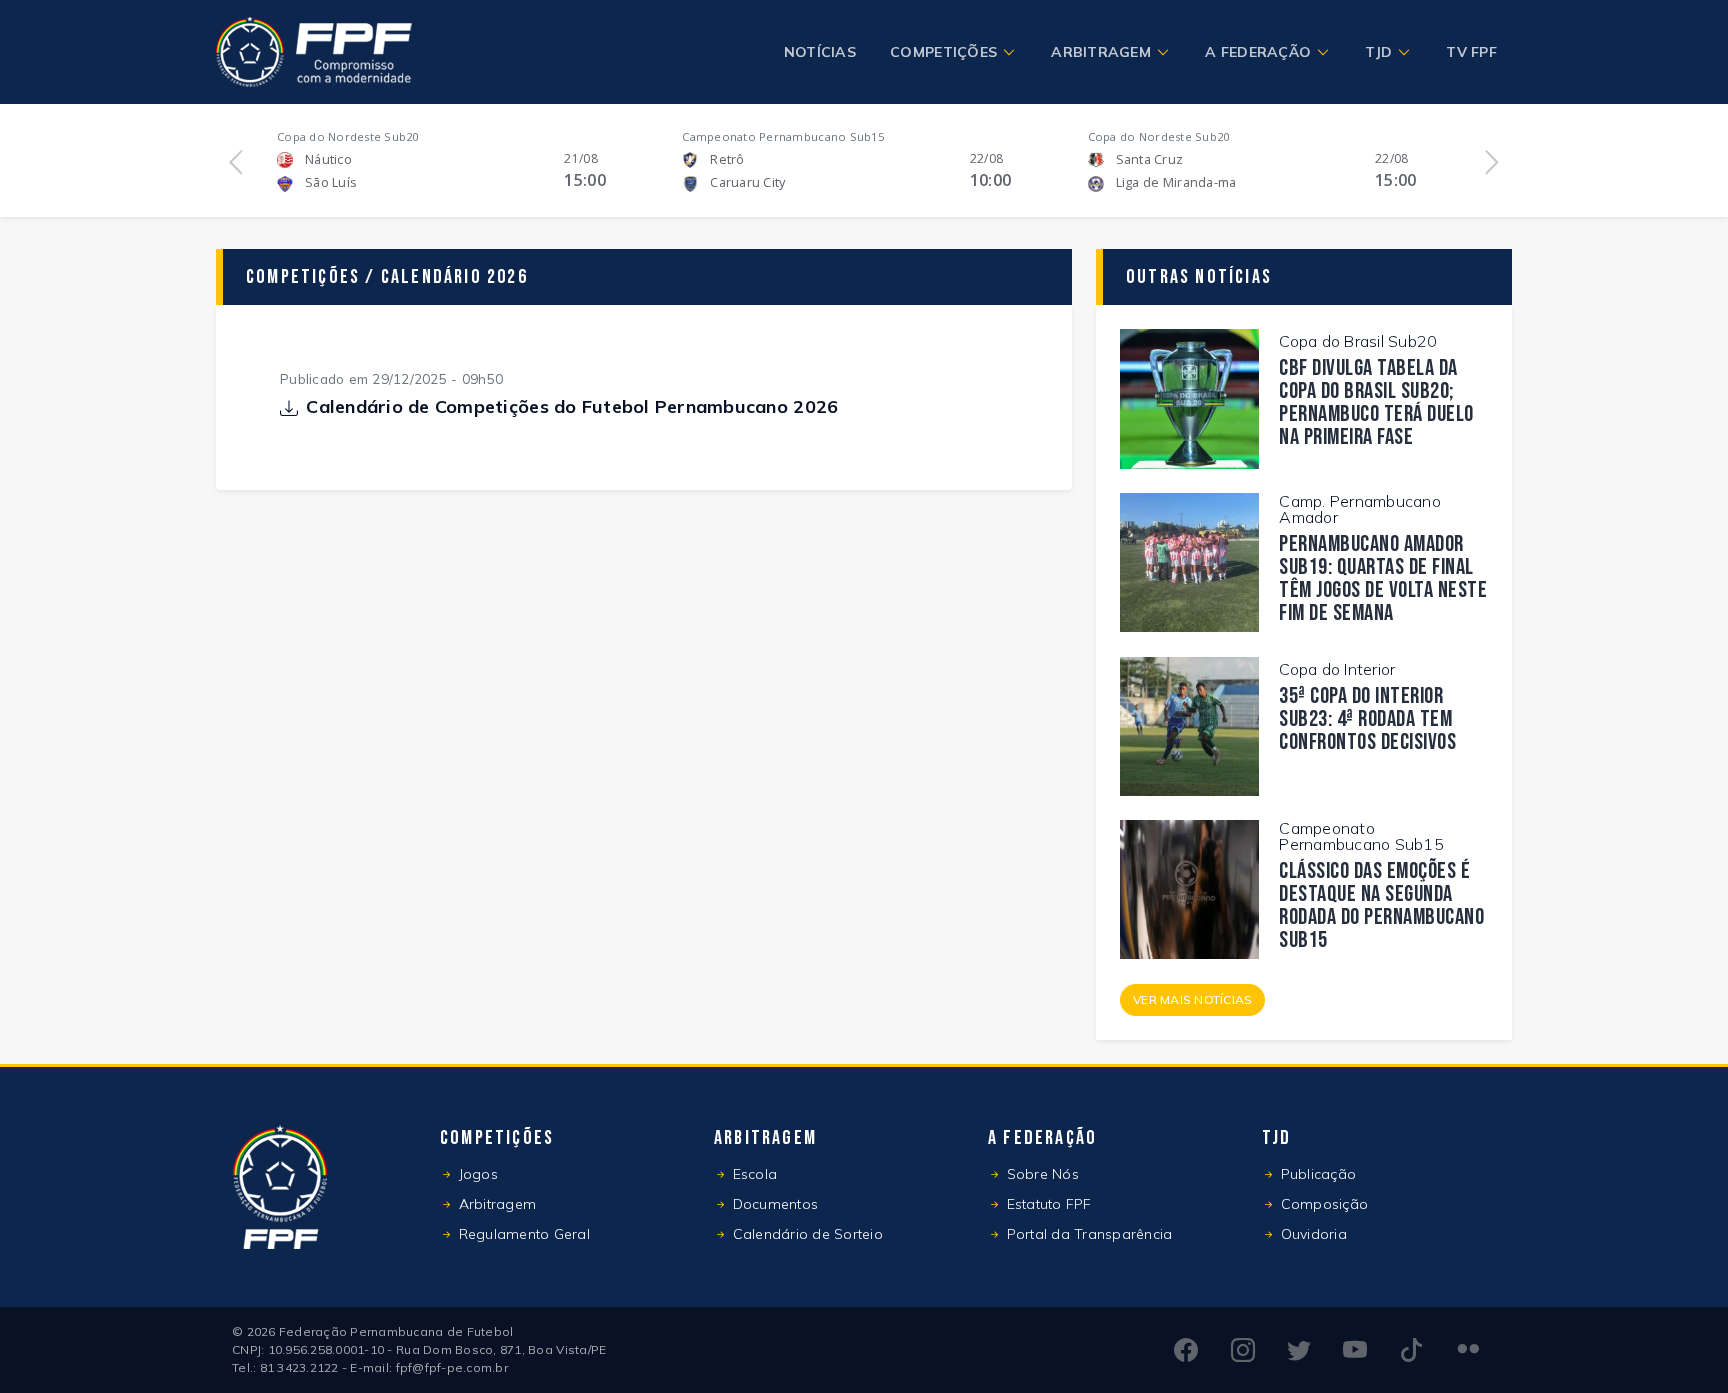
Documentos (773, 1204)
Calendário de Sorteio (805, 1234)
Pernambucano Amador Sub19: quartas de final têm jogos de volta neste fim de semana (1383, 579)
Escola (752, 1174)
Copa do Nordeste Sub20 (348, 136)
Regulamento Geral (522, 1234)
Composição (1322, 1204)
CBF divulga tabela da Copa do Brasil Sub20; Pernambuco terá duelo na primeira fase (1376, 403)
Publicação (1316, 1174)
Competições (943, 52)
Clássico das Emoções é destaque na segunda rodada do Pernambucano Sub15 (1381, 906)
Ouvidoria (1311, 1234)
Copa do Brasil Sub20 (1358, 341)
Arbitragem (1101, 52)
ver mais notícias (1192, 999)
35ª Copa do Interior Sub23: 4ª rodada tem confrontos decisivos (1367, 719)
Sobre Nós (1040, 1174)
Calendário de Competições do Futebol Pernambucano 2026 (572, 408)
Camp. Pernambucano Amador (1360, 509)
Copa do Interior (1337, 669)
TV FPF (1471, 52)
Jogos (476, 1174)
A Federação (1258, 52)
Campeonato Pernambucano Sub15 (783, 136)
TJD (1378, 52)
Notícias (820, 52)
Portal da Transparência (1087, 1234)
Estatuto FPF (1046, 1204)
